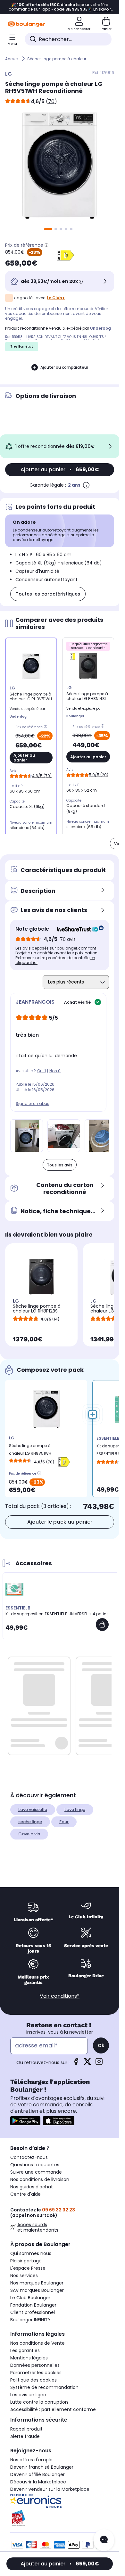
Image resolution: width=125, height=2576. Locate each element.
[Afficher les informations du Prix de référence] (46, 245)
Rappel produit (26, 2429)
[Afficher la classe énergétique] (65, 255)
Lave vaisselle (33, 1810)
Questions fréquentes (35, 2165)
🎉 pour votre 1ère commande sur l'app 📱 (60, 7)
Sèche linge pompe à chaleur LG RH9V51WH (30, 1449)
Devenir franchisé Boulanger (42, 2467)
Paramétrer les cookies (36, 2373)
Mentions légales (29, 2358)
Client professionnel (33, 2312)
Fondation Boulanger (33, 2305)
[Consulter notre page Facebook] (76, 2064)
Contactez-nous (29, 2157)
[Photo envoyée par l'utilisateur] (27, 1136)
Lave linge (75, 1810)
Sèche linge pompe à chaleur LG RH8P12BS (37, 1309)
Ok (101, 2045)
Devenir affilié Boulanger (37, 2474)
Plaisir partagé (26, 2261)
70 (51, 101)
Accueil (12, 59)
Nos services (24, 2276)
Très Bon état (22, 346)
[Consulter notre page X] (88, 2064)
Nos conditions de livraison (40, 2179)
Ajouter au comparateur (64, 367)
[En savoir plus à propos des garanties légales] (86, 485)
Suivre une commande (36, 2172)
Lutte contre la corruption (39, 2402)
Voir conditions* (60, 1996)
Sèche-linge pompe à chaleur (57, 59)
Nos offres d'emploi (32, 2460)
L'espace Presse (28, 2268)
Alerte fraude (25, 2436)
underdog (100, 328)
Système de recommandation (44, 2387)
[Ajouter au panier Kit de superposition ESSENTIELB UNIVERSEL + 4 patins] (102, 1625)
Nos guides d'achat (32, 2187)
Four (64, 1822)
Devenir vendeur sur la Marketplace (50, 2489)
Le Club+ (56, 298)
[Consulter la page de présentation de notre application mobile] (25, 2121)
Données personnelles (35, 2365)
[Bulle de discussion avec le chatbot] (104, 2540)
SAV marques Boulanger (37, 2290)
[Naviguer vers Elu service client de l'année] (60, 2518)
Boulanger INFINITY (30, 2320)
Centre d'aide (25, 2194)
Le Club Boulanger (30, 2298)
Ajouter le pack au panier (60, 1522)
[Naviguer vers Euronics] (60, 2501)
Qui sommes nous (31, 2253)
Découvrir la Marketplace (38, 2482)
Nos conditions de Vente (37, 2343)
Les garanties (25, 2350)
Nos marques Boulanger (37, 2283)
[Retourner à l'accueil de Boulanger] (26, 24)
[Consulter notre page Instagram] (99, 2064)
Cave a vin (29, 1834)
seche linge (30, 1822)
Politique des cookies (33, 2380)
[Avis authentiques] (77, 929)
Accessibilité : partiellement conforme (53, 2409)
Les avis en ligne (28, 2395)
